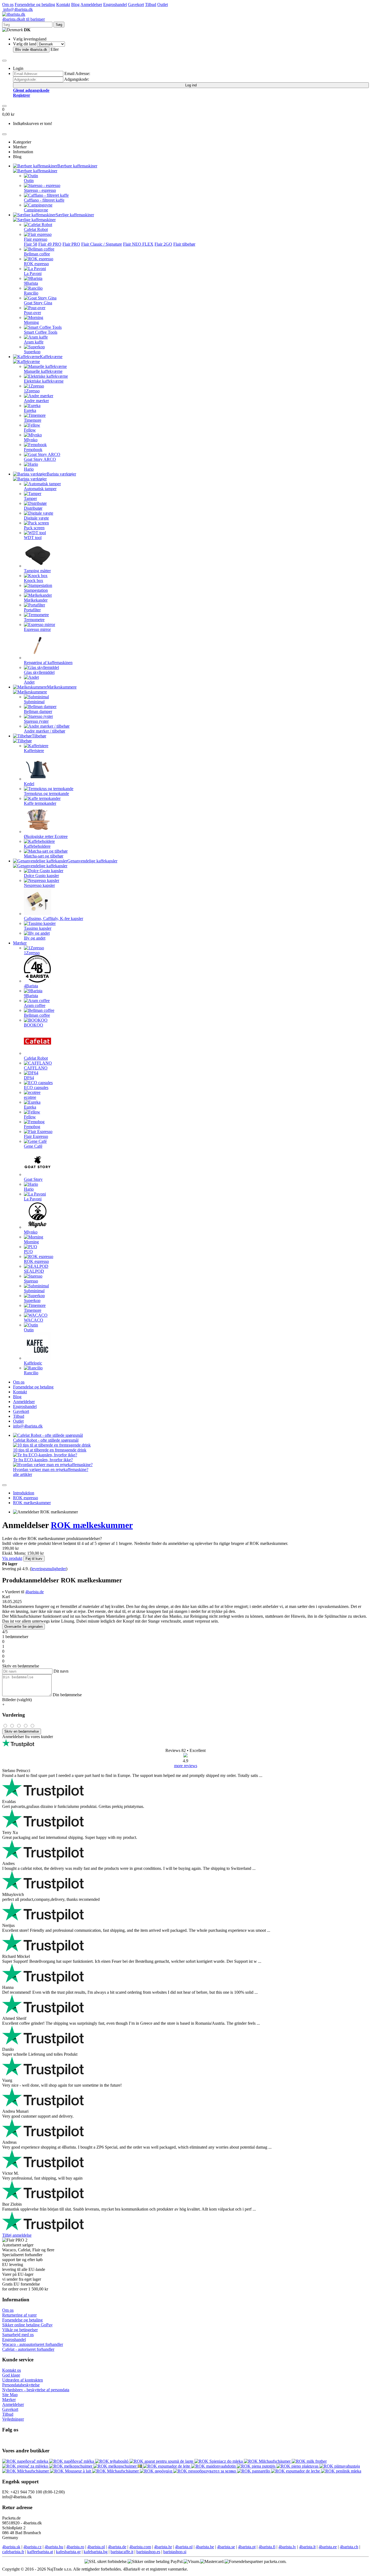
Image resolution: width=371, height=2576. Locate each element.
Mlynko (31, 440)
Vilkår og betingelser (20, 2330)
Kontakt (63, 4)
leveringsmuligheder (49, 1569)
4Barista (31, 986)
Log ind (191, 85)
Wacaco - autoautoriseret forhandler (33, 2344)
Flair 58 (31, 244)
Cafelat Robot (36, 229)
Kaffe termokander (40, 803)
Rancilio (31, 293)
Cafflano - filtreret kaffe (44, 200)
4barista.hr (163, 2547)
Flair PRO (71, 244)
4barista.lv (287, 2547)
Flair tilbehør (184, 244)
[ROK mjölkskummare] (140, 2466)
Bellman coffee (37, 254)
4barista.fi (267, 2547)
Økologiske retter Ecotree (46, 836)
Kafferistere (34, 751)
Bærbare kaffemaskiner (77, 166)
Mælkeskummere (62, 687)
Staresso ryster (36, 721)
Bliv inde (31, 50)
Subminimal (34, 702)
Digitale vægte (36, 518)
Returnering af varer (19, 2315)
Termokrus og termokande (46, 794)
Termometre (34, 620)
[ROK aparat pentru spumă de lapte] (162, 2461)
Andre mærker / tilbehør (45, 731)
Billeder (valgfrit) (17, 1700)
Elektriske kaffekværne (44, 381)
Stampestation (36, 590)
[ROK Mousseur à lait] (71, 2471)
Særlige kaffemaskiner (75, 215)
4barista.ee (328, 2547)
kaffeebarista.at (40, 2552)
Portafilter (32, 610)
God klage (11, 2375)
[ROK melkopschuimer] (71, 2466)
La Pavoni (33, 273)
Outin (29, 181)
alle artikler (23, 1474)
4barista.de (34, 1592)
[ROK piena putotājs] (257, 2466)
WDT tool (33, 538)
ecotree (30, 1097)
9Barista (31, 283)
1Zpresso (32, 391)
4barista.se (226, 2547)
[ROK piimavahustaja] (340, 2466)
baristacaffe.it (122, 2552)
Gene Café (33, 1146)
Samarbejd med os (18, 2335)
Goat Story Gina (38, 303)
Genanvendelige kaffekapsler (92, 861)
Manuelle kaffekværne (43, 371)
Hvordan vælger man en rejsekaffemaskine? (51, 1469)
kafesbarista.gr (68, 2552)
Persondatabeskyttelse (21, 2385)
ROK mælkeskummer (32, 1503)
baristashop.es (148, 2552)
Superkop (32, 352)
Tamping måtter (37, 571)
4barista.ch (349, 2547)
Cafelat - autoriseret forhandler (28, 2349)
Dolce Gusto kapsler (41, 876)
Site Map (10, 2395)
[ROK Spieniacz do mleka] (219, 2461)
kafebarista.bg (96, 2552)
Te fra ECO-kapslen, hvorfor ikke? (43, 1460)
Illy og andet (35, 938)
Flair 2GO (163, 244)
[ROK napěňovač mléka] (72, 2461)
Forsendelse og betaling (35, 4)
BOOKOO (34, 1025)
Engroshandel (115, 4)
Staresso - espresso (40, 190)
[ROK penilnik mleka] (341, 2471)
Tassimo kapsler (38, 928)
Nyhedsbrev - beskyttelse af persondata (36, 2390)
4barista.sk (11, 2547)
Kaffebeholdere (37, 846)
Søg (59, 25)
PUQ (28, 1252)
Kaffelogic (33, 1363)
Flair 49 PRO (50, 244)
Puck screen (34, 528)
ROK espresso (36, 264)
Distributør (33, 508)
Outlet (163, 4)
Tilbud (151, 4)
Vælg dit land (25, 44)
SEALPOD (34, 1271)
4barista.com (140, 2547)
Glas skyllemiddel (39, 672)
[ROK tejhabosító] (112, 2461)
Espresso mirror (37, 629)
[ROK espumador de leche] (296, 2471)
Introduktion (24, 1493)
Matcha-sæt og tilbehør (44, 856)
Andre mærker (36, 401)
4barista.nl (184, 2547)
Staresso (31, 1281)
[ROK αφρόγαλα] (157, 2471)
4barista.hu (54, 2547)
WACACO (34, 1320)
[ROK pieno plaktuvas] (298, 2466)
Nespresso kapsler (39, 885)
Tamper (30, 498)
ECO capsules (36, 1087)
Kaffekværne (51, 357)
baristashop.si (175, 2552)
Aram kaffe (34, 342)
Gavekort (136, 4)
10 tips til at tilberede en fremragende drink (50, 1450)
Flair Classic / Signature (102, 244)
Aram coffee (35, 1005)
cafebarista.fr (13, 2552)
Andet (29, 682)
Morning (31, 322)
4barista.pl (96, 2547)
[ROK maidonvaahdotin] (214, 2466)
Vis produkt (12, 1558)
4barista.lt (307, 2547)
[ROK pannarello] (254, 2471)
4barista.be (205, 2547)
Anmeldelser (91, 4)
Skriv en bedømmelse (22, 1731)
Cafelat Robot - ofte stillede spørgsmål (46, 1440)
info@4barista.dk (18, 9)
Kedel (29, 784)
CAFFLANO (36, 1068)
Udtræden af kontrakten (23, 2380)
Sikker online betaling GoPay (27, 2325)
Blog (75, 4)
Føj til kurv (34, 1559)
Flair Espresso (36, 1136)
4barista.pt (247, 2547)
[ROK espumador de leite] (167, 2466)
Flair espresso (36, 239)
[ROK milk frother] (309, 2461)
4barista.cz (32, 2547)
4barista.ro (75, 2547)
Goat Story (33, 1179)
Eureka (30, 410)
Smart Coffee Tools (41, 332)
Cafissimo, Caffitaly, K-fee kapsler (54, 918)
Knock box (34, 580)
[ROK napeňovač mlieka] (26, 2461)
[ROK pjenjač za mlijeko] (26, 2466)
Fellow (30, 430)
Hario (29, 469)
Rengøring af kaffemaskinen (48, 663)
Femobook (33, 450)
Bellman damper (38, 711)
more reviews (186, 1766)
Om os (8, 4)
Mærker (20, 943)
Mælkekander (36, 600)
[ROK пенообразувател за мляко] (205, 2471)
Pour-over (32, 313)
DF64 (29, 1078)
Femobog (32, 1127)
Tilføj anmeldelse (17, 2235)
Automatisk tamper (40, 489)
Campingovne (36, 210)
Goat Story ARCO (40, 459)
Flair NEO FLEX (138, 244)
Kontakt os (12, 2370)
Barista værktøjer (61, 474)
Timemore (33, 420)
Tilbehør (39, 736)
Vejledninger (13, 2419)
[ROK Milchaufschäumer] (268, 2461)
